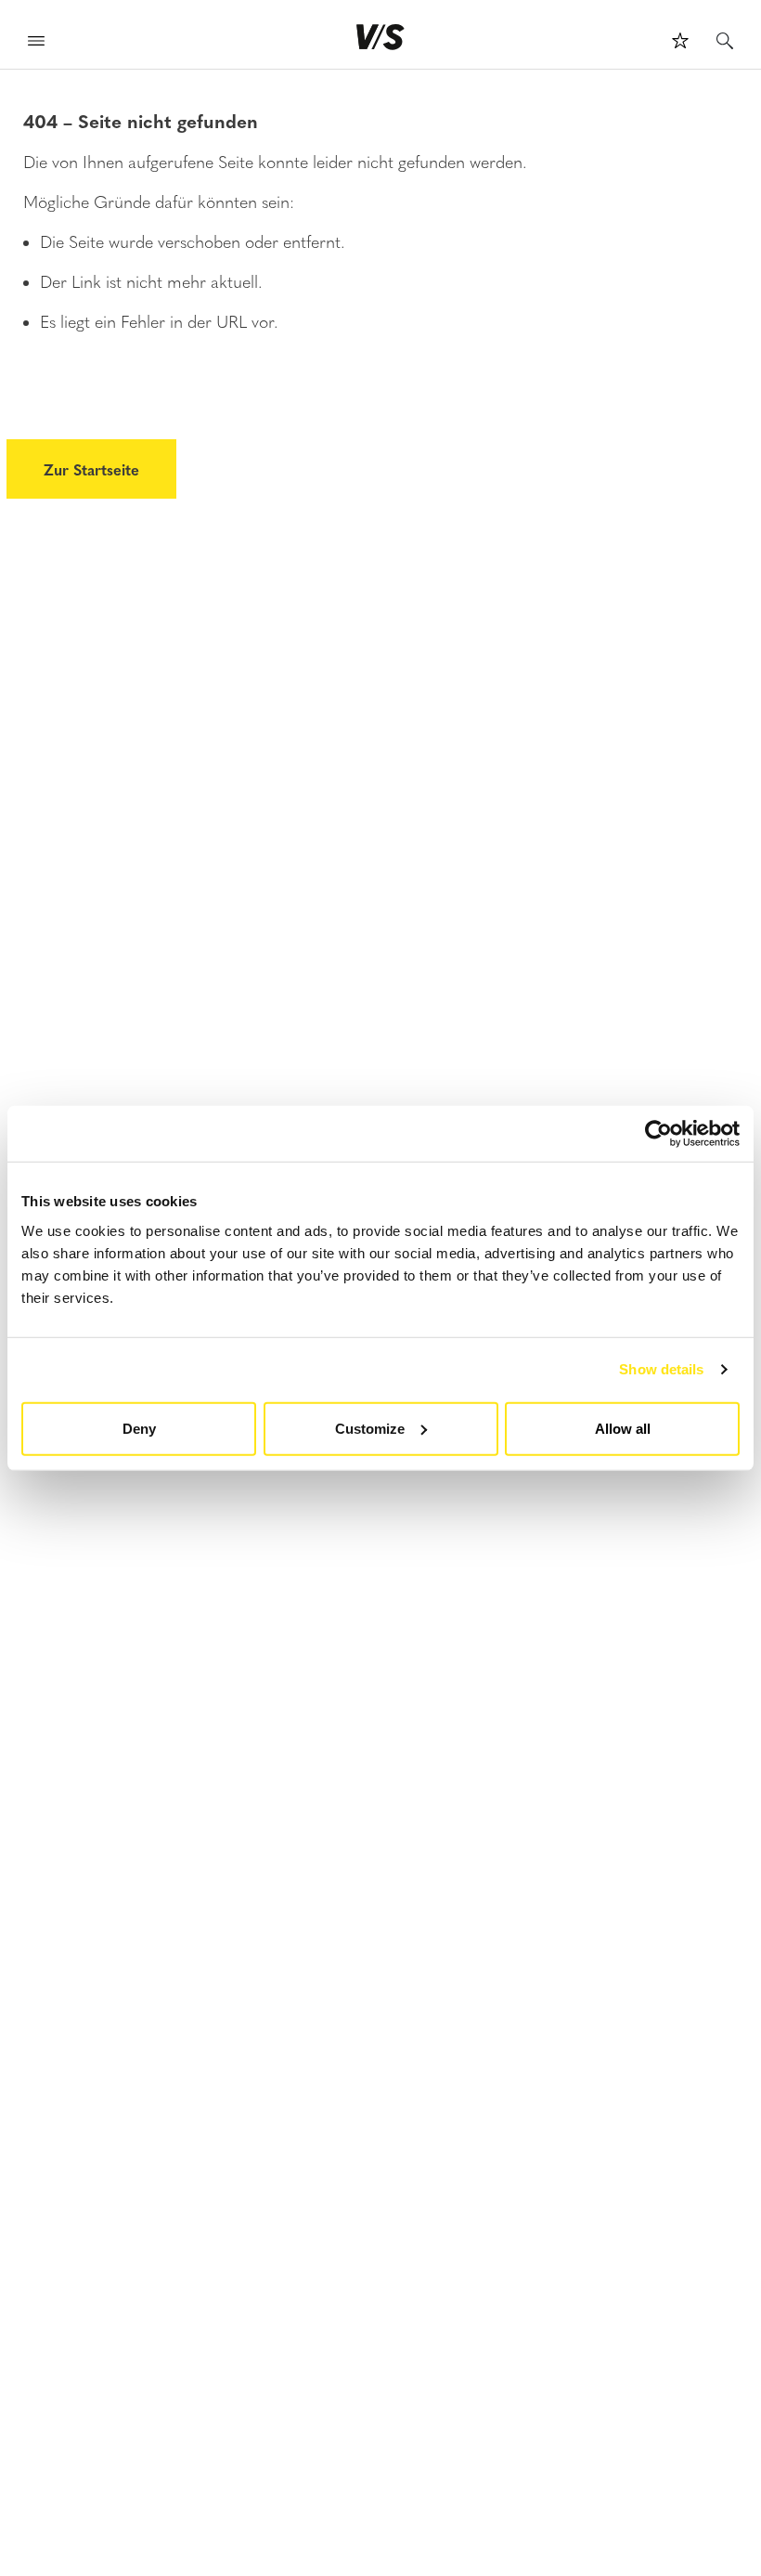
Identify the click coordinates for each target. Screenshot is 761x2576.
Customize (370, 1428)
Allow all (623, 1428)
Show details (661, 1369)
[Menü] (36, 43)
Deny (139, 1428)
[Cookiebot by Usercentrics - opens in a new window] (658, 1134)
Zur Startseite (91, 469)
